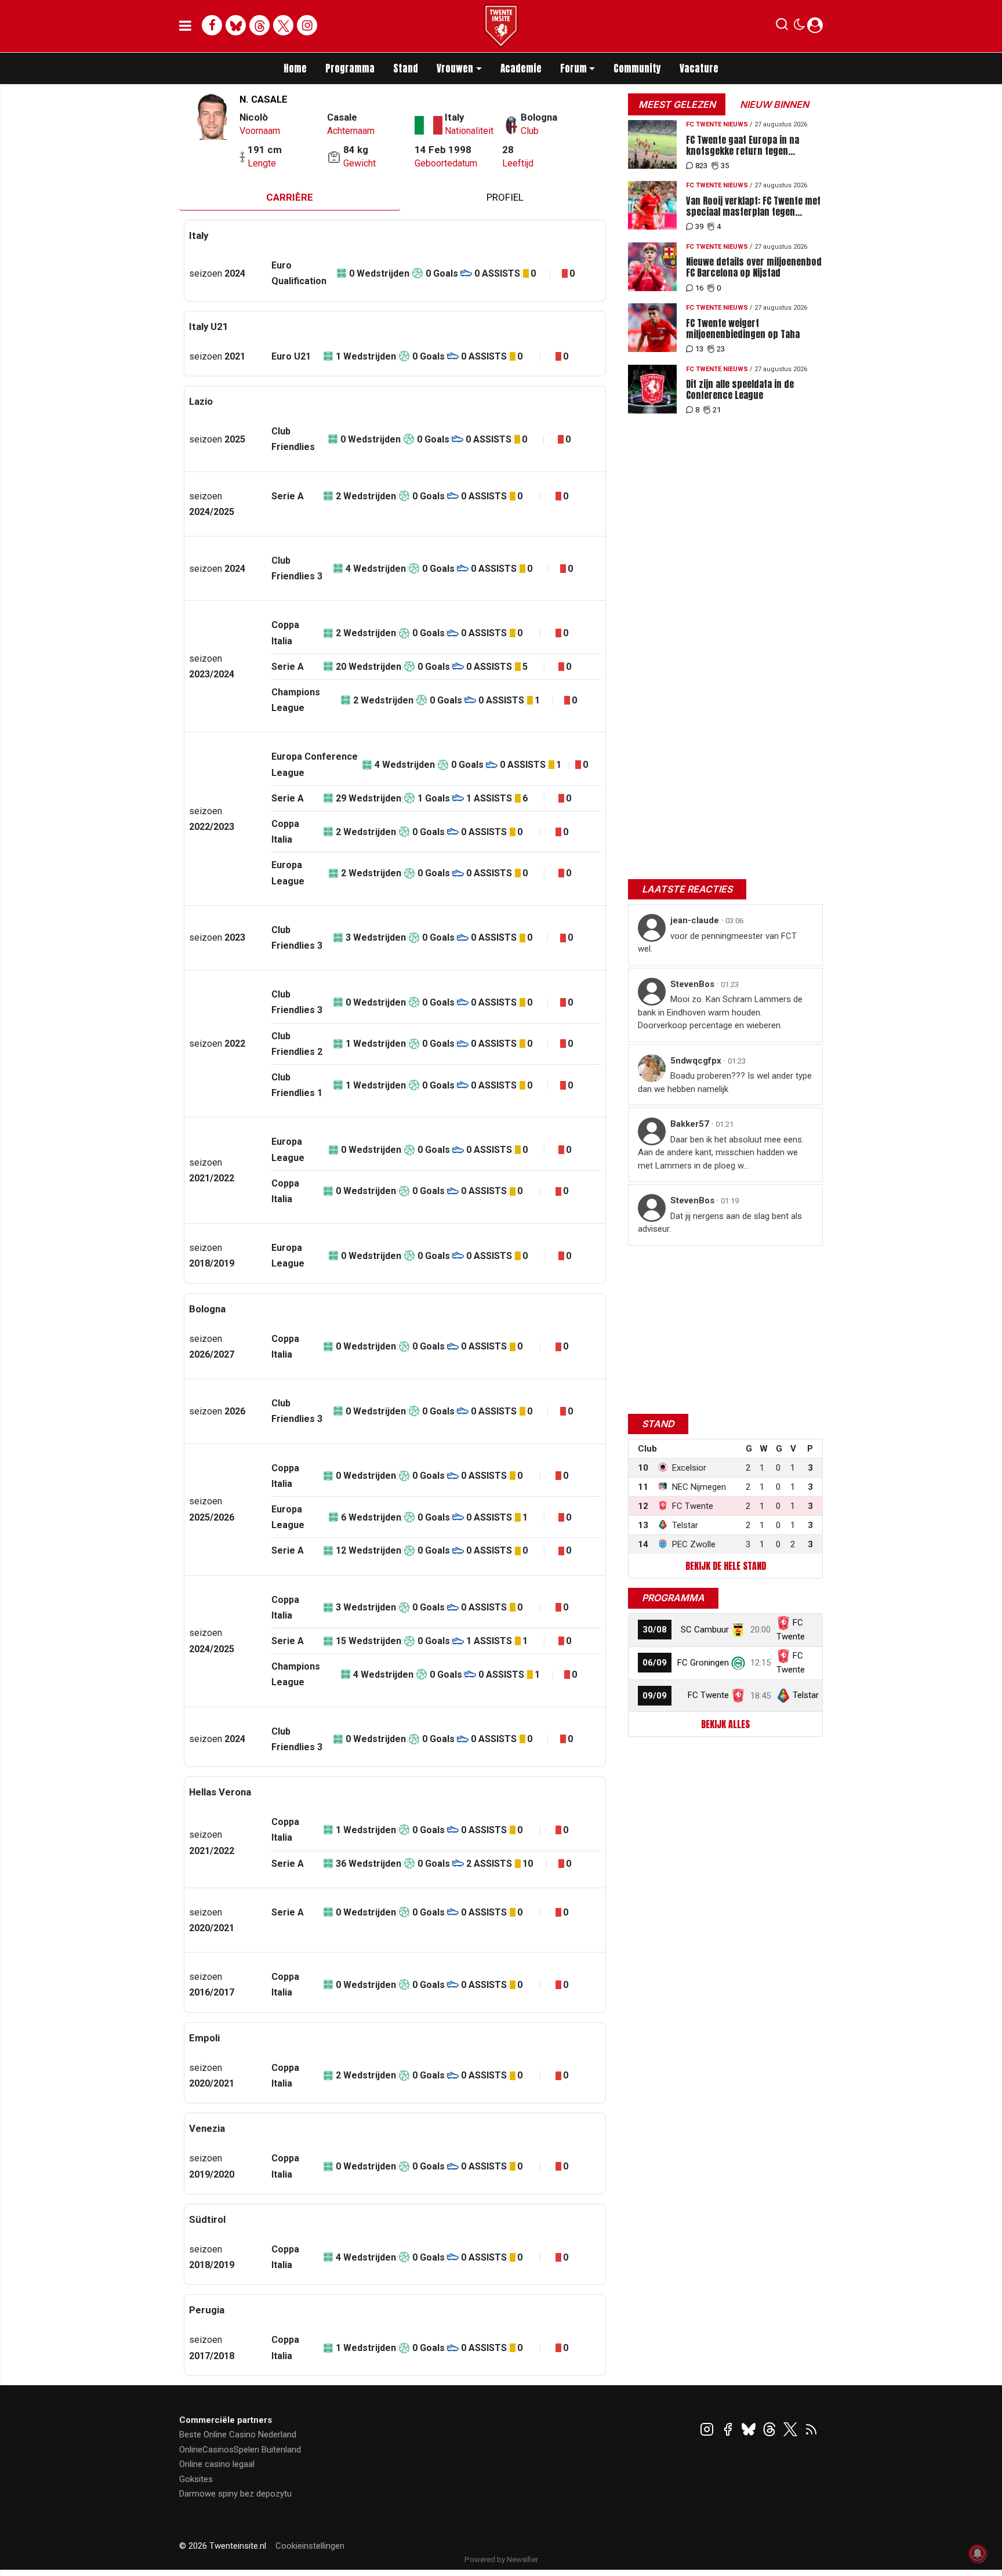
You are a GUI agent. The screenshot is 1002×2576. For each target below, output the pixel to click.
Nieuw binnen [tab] (774, 104)
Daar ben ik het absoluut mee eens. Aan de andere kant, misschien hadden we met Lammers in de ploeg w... (721, 1153)
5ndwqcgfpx (697, 1061)
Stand (406, 68)
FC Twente (708, 1695)
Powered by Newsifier (501, 2559)
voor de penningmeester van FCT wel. (717, 943)
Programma (350, 68)
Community (637, 68)
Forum (573, 68)
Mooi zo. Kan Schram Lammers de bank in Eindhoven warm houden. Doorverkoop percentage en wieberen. (720, 1012)
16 (699, 288)
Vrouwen (455, 68)
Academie (521, 68)
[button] (782, 27)
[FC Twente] (738, 1695)
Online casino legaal (217, 2464)
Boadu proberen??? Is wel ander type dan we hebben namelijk (725, 1082)
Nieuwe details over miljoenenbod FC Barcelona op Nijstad (754, 267)
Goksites (196, 2479)
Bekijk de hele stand (726, 1566)
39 (699, 226)
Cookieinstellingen (310, 2546)
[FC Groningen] (738, 1663)
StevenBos (694, 984)
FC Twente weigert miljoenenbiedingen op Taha (743, 329)
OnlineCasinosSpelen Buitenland (240, 2450)
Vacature (699, 68)
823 (701, 166)
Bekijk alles (725, 1724)
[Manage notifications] (978, 2553)
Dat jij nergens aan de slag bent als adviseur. (720, 1223)
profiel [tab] (505, 197)
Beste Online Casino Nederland (238, 2434)
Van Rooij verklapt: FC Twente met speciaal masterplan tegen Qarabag (753, 206)
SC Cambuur (705, 1630)
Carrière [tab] (290, 197)
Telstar (806, 1695)
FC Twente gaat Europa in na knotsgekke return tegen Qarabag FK (743, 146)
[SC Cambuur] (738, 1630)
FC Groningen (703, 1663)
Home (295, 68)
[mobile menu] (185, 26)
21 (717, 410)
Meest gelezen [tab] (677, 104)
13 (699, 349)
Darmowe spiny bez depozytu (235, 2494)
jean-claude (696, 920)
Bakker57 (691, 1124)
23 (721, 349)
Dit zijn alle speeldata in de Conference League (740, 390)
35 (725, 166)
